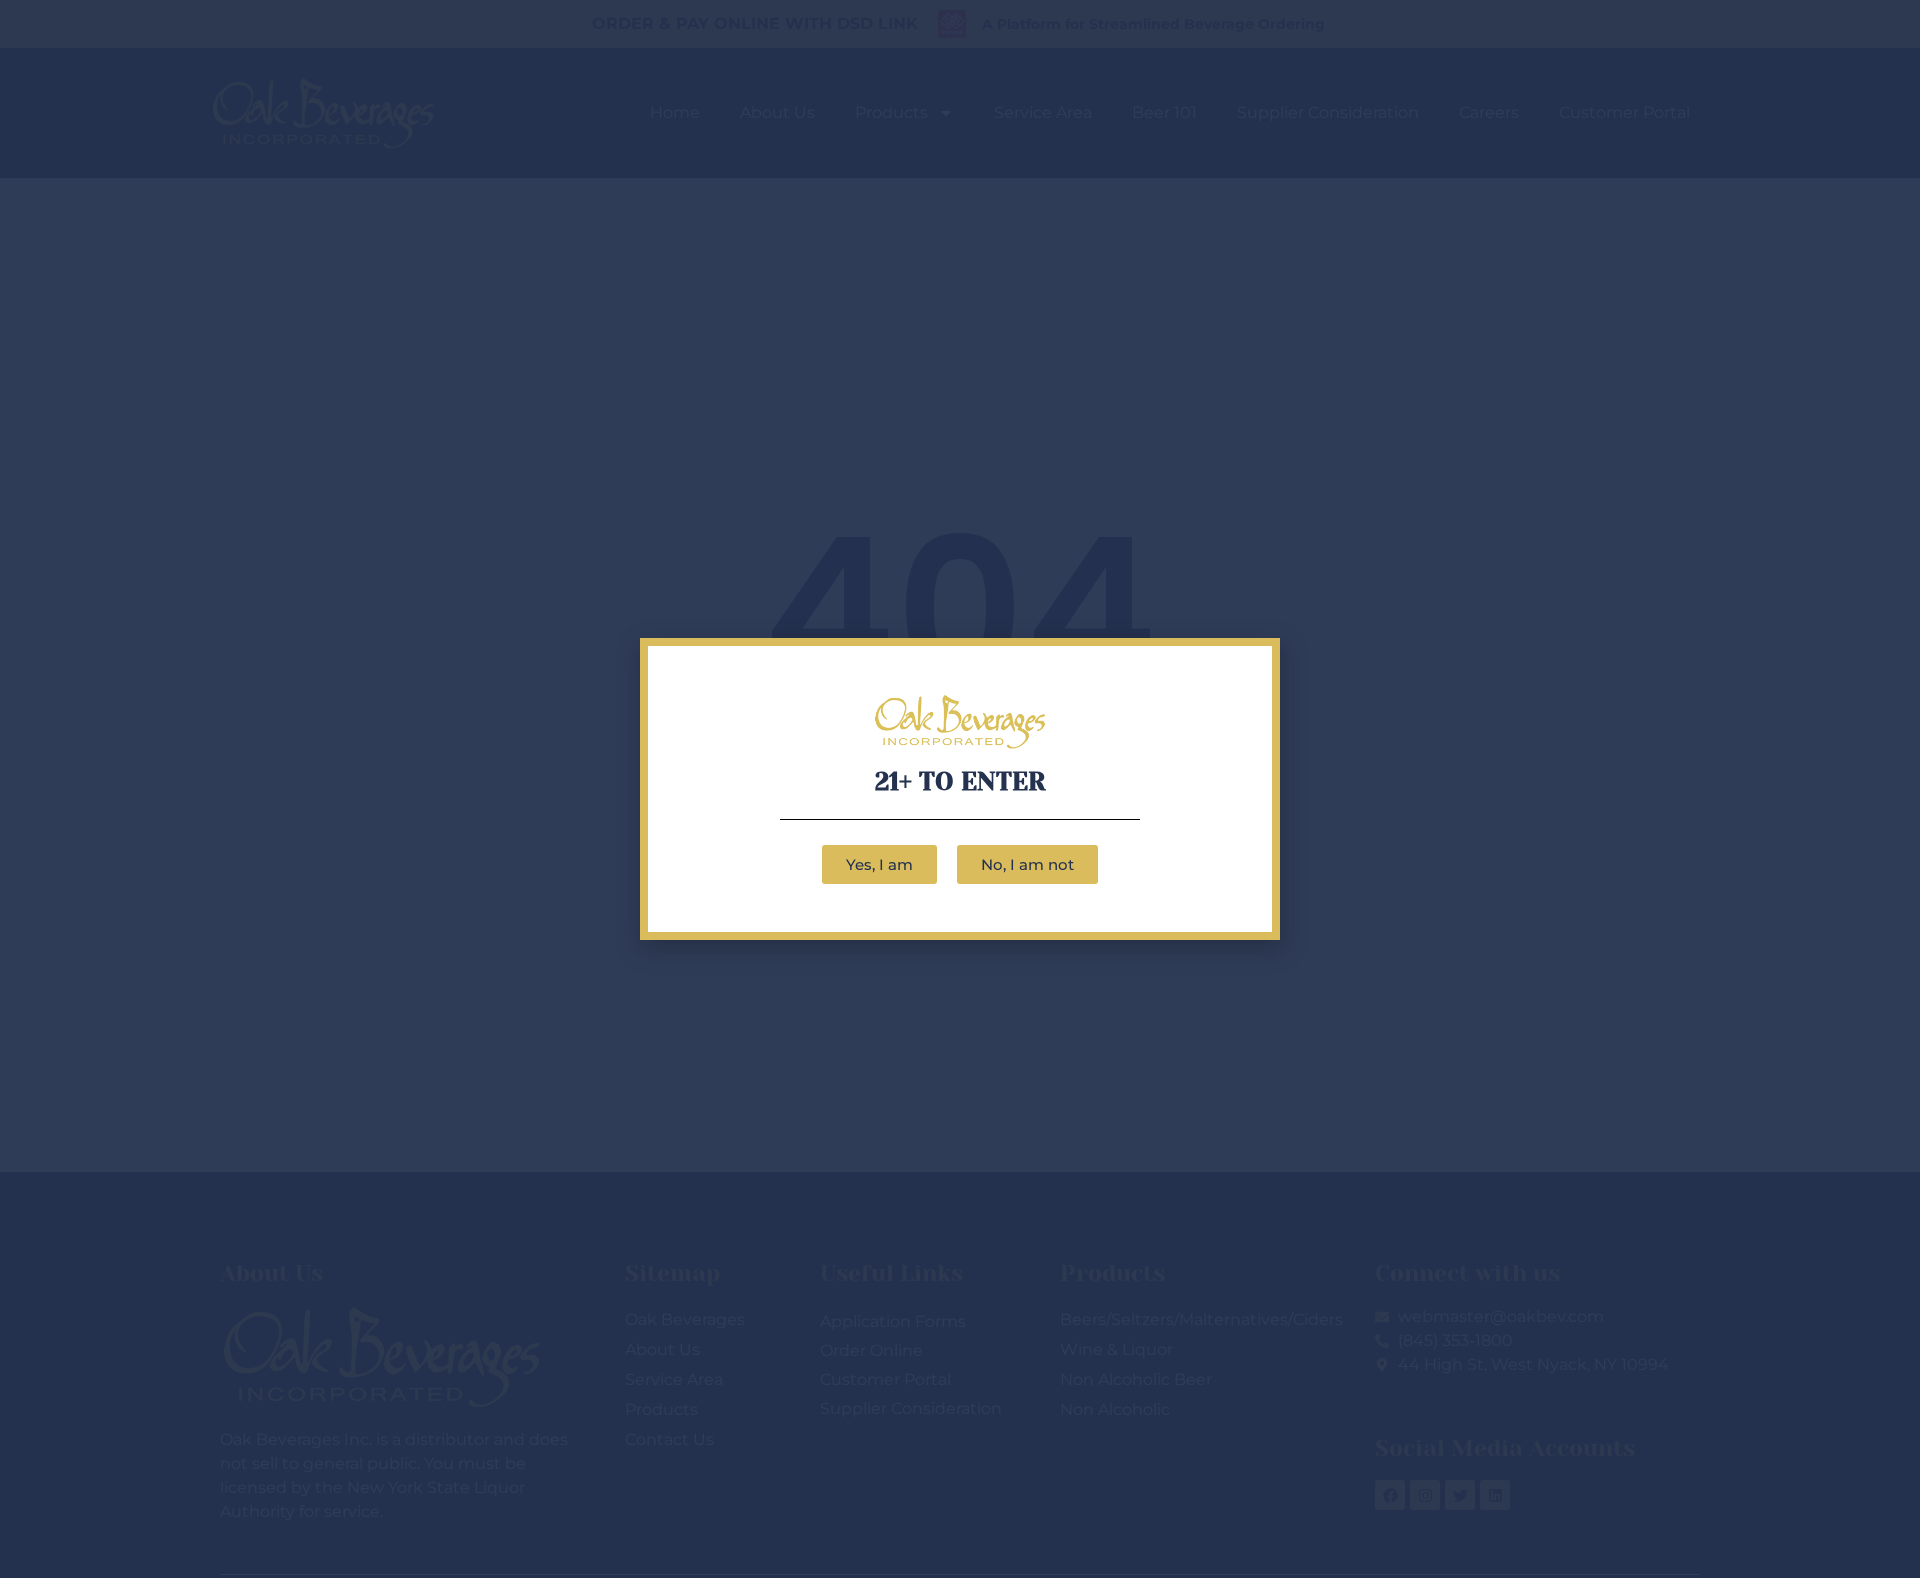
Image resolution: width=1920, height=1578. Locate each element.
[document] (960, 789)
